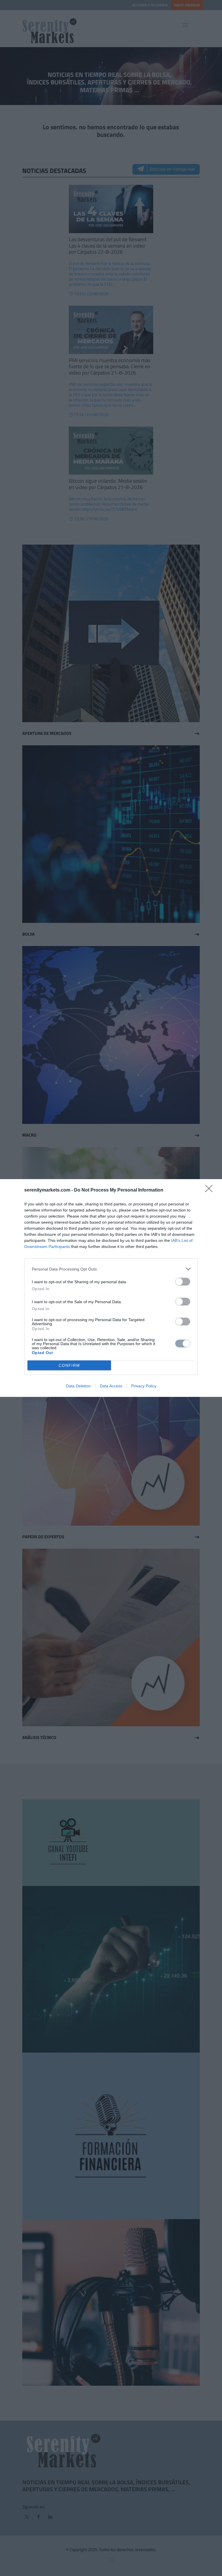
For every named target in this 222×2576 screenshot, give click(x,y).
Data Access (111, 1386)
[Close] (211, 1190)
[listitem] (111, 1269)
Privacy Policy (144, 1386)
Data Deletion (78, 1386)
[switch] (183, 1282)
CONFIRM (69, 1366)
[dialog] (111, 1288)
